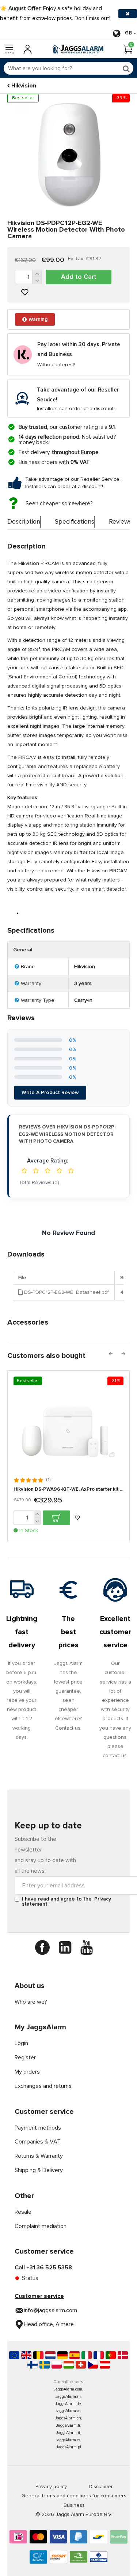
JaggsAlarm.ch (68, 2418)
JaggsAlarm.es (68, 2440)
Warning (38, 319)
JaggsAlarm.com (68, 2389)
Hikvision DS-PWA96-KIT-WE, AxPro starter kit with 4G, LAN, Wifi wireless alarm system (68, 1489)
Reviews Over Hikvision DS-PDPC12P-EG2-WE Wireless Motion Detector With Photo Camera (68, 1134)
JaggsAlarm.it (68, 2433)
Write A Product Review (50, 1093)
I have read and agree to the (66, 1902)
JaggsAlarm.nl (68, 2397)
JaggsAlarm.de (68, 2404)
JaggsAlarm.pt (69, 2447)
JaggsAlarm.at (68, 2411)
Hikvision (24, 86)
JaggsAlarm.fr (68, 2425)
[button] (111, 1354)
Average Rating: (47, 1161)
